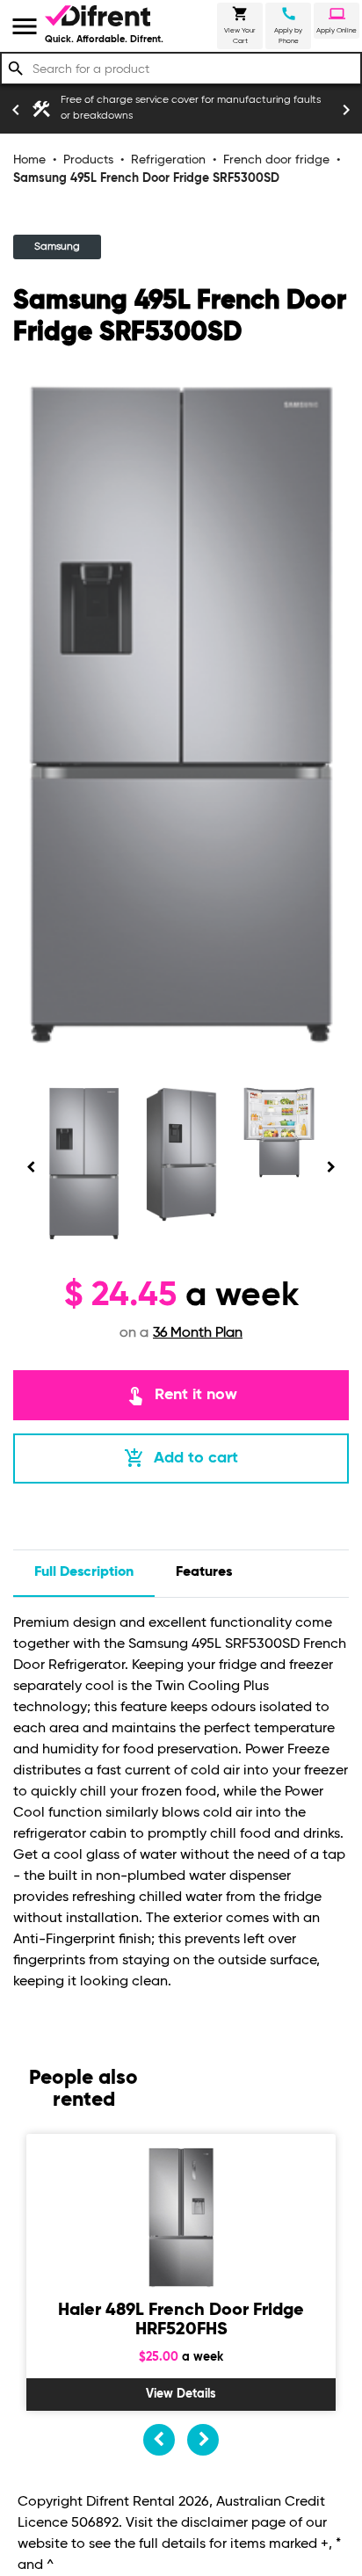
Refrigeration (168, 160)
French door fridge (276, 160)
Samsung (57, 247)
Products (88, 160)
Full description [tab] (84, 1572)
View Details (181, 2394)
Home (29, 160)
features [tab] (204, 1572)
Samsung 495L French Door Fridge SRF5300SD (146, 178)
